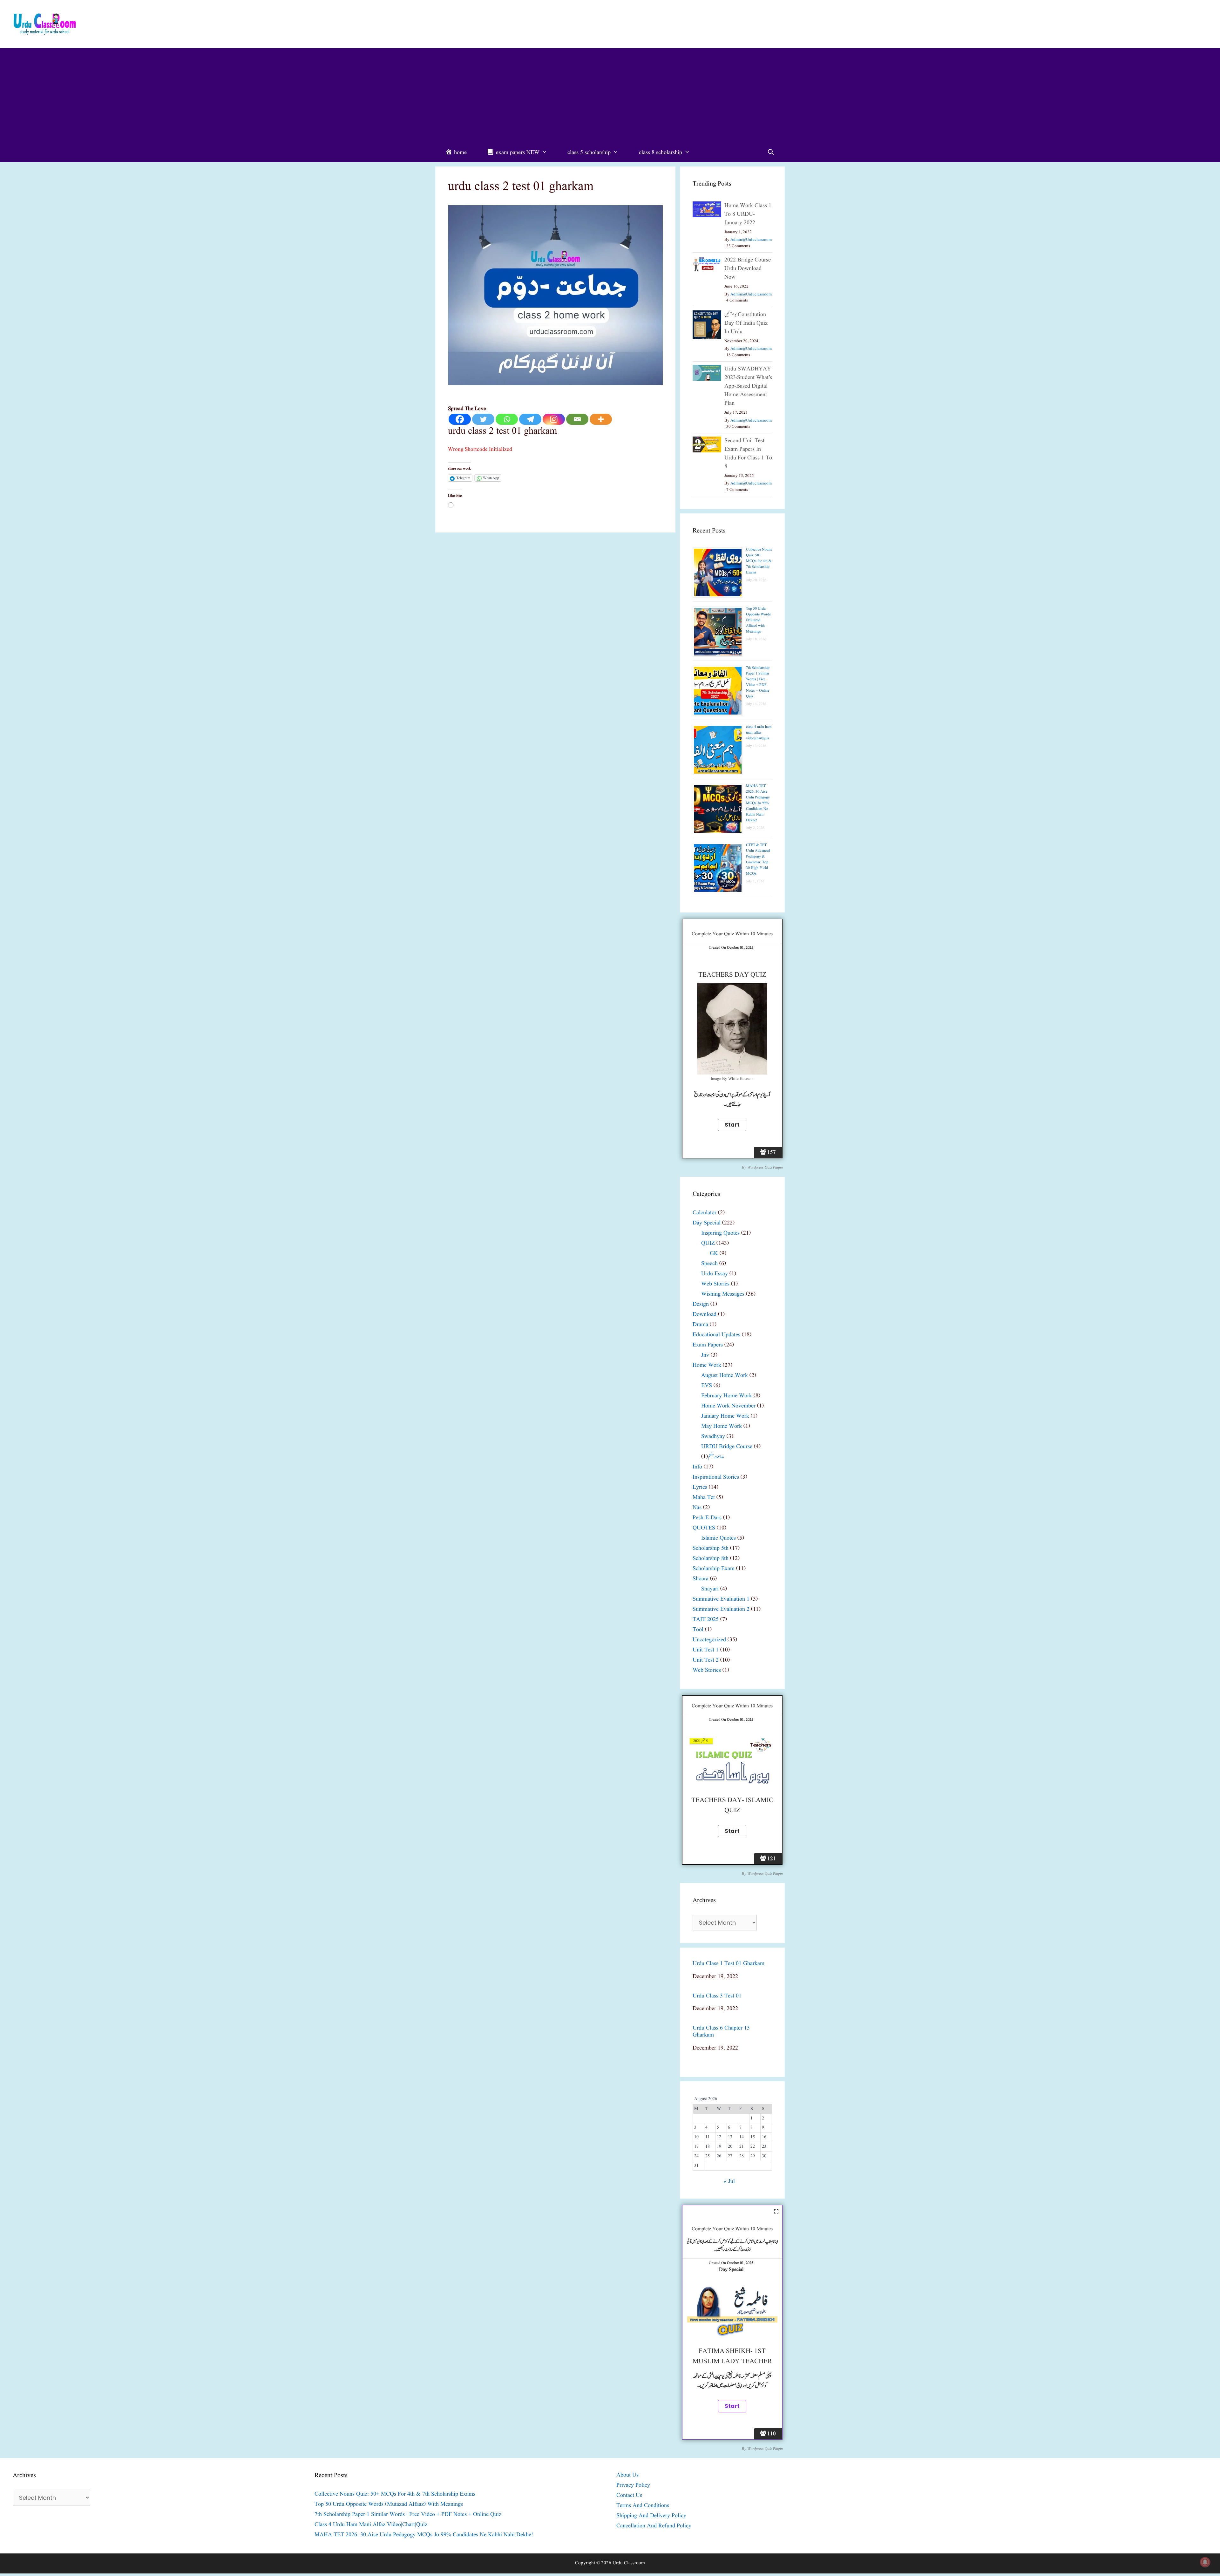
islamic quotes (718, 1538)
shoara (701, 1579)
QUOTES (704, 1528)
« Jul (729, 2182)
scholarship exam (714, 1569)
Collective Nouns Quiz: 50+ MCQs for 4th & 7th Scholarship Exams (759, 561)
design (701, 1304)
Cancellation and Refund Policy (654, 2526)
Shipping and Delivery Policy (651, 2516)
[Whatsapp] (507, 419)
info (697, 1467)
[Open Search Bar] (771, 153)
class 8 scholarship (661, 153)
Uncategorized (709, 1640)
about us (627, 2475)
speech (709, 1264)
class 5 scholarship (589, 153)
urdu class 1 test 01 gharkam (729, 1964)
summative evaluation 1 (721, 1599)
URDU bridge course (727, 1447)
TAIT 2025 (706, 1620)
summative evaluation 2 (721, 1609)
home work (707, 1365)
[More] (601, 419)
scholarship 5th (711, 1548)
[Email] (577, 419)
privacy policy (633, 2485)
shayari (710, 1589)
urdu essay (715, 1274)
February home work (727, 1396)
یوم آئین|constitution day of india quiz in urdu (746, 323)
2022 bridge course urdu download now (748, 269)
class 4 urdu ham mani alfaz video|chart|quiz (759, 732)
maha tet (704, 1498)
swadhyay (713, 1437)
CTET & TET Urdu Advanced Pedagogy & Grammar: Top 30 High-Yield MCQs (758, 859)
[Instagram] (554, 419)
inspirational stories (716, 1477)
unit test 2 (706, 1660)
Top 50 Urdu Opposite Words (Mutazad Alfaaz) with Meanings (758, 620)
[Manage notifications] (1205, 2562)
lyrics (700, 1487)
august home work (725, 1376)
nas (697, 1508)
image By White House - (732, 1079)
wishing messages (723, 1294)
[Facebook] (460, 419)
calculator (705, 1213)
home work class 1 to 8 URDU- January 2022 (748, 214)
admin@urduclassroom (751, 240)
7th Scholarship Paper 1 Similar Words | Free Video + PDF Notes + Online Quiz (758, 682)
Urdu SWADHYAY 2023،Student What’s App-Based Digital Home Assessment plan (748, 386)
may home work (722, 1426)
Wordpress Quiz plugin (765, 1167)
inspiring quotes (720, 1233)
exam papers (708, 1345)
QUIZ (708, 1243)
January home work (725, 1416)
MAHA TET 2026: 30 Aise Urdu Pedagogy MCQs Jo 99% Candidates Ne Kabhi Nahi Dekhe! (758, 803)
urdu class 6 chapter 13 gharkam (721, 2032)
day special (707, 1223)
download (705, 1315)
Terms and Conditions (643, 2506)
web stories (715, 1284)
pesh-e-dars (707, 1518)
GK (714, 1254)
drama (700, 1325)
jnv (705, 1355)
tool (698, 1630)
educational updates (716, 1335)
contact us (629, 2495)
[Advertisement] (610, 96)
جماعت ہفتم (716, 1457)
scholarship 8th (711, 1559)
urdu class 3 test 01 (717, 1996)
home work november (728, 1406)
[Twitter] (483, 419)
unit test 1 (706, 1650)
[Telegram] (530, 419)
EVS (707, 1386)
